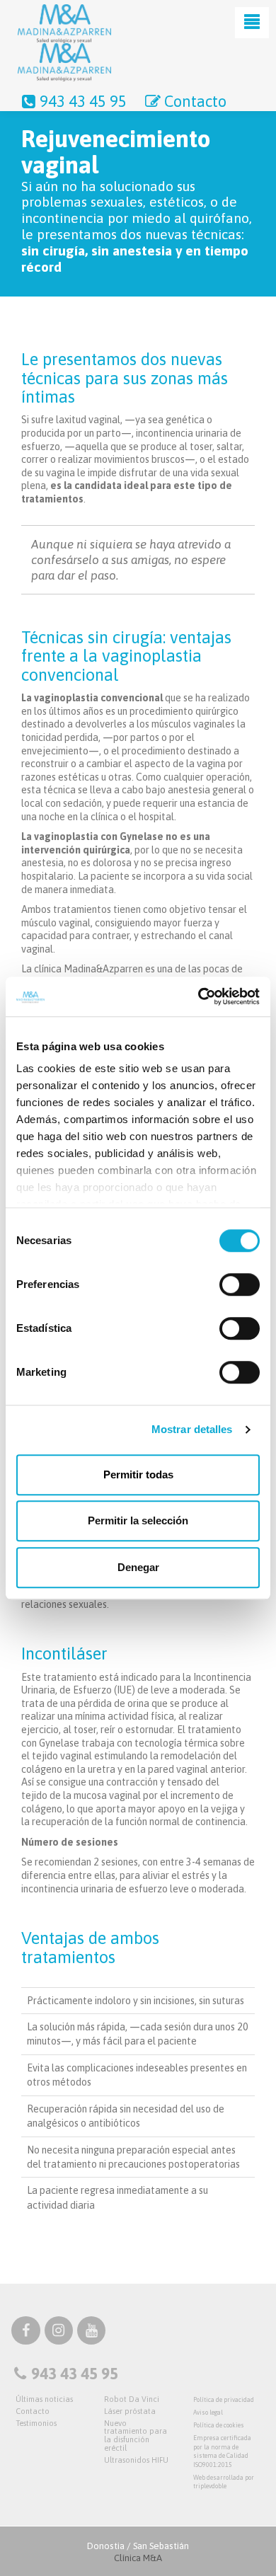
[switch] (240, 1284)
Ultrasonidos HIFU (136, 2460)
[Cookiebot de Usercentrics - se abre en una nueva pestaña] (199, 996)
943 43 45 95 (83, 101)
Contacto (195, 101)
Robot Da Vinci (132, 2399)
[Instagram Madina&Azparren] (59, 2333)
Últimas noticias (44, 2399)
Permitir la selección (138, 1520)
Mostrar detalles (192, 1429)
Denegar (138, 1567)
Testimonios (36, 2423)
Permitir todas (138, 1474)
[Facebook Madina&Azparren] (25, 2333)
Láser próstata (130, 2411)
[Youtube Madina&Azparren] (91, 2333)
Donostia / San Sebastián (138, 2552)
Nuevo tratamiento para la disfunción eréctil (136, 2436)
